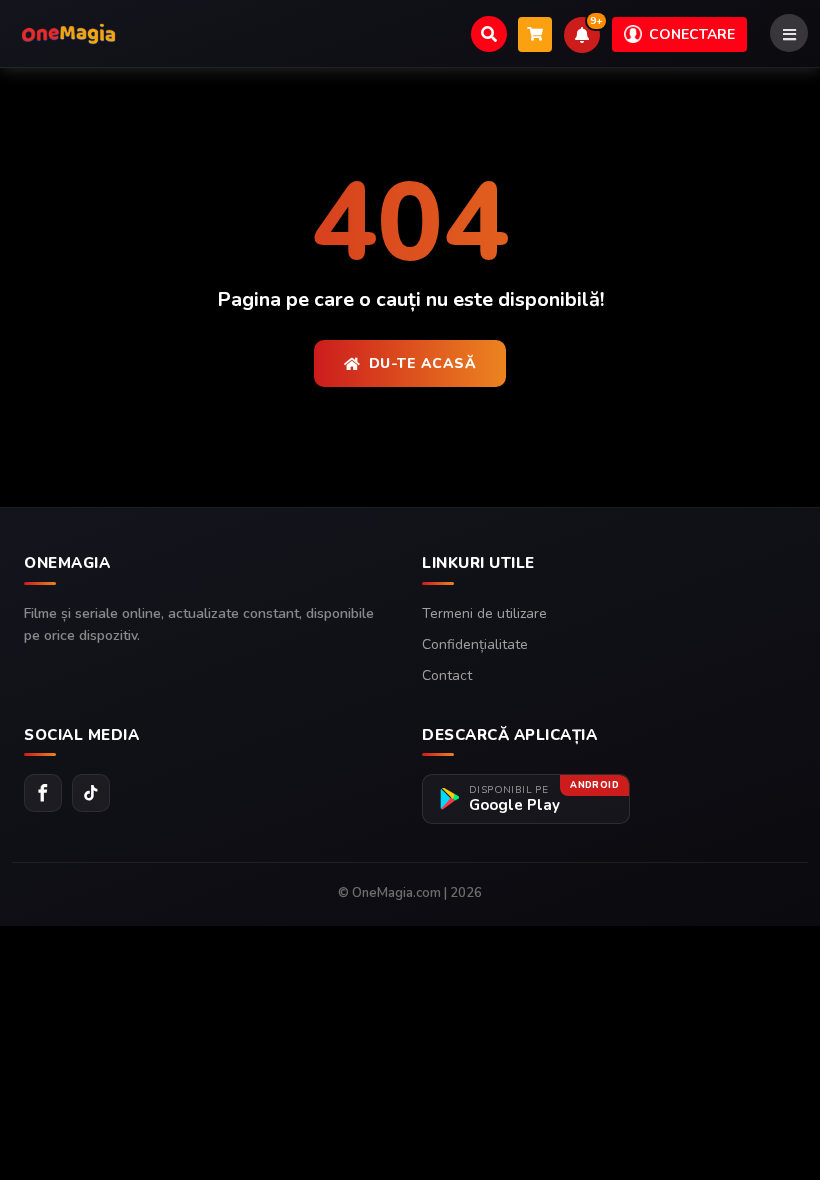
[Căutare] (489, 34)
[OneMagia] (68, 34)
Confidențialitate (475, 644)
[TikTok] (91, 793)
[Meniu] (789, 33)
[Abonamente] (535, 34)
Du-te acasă (423, 363)
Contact (447, 675)
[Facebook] (43, 793)
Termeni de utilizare (484, 613)
